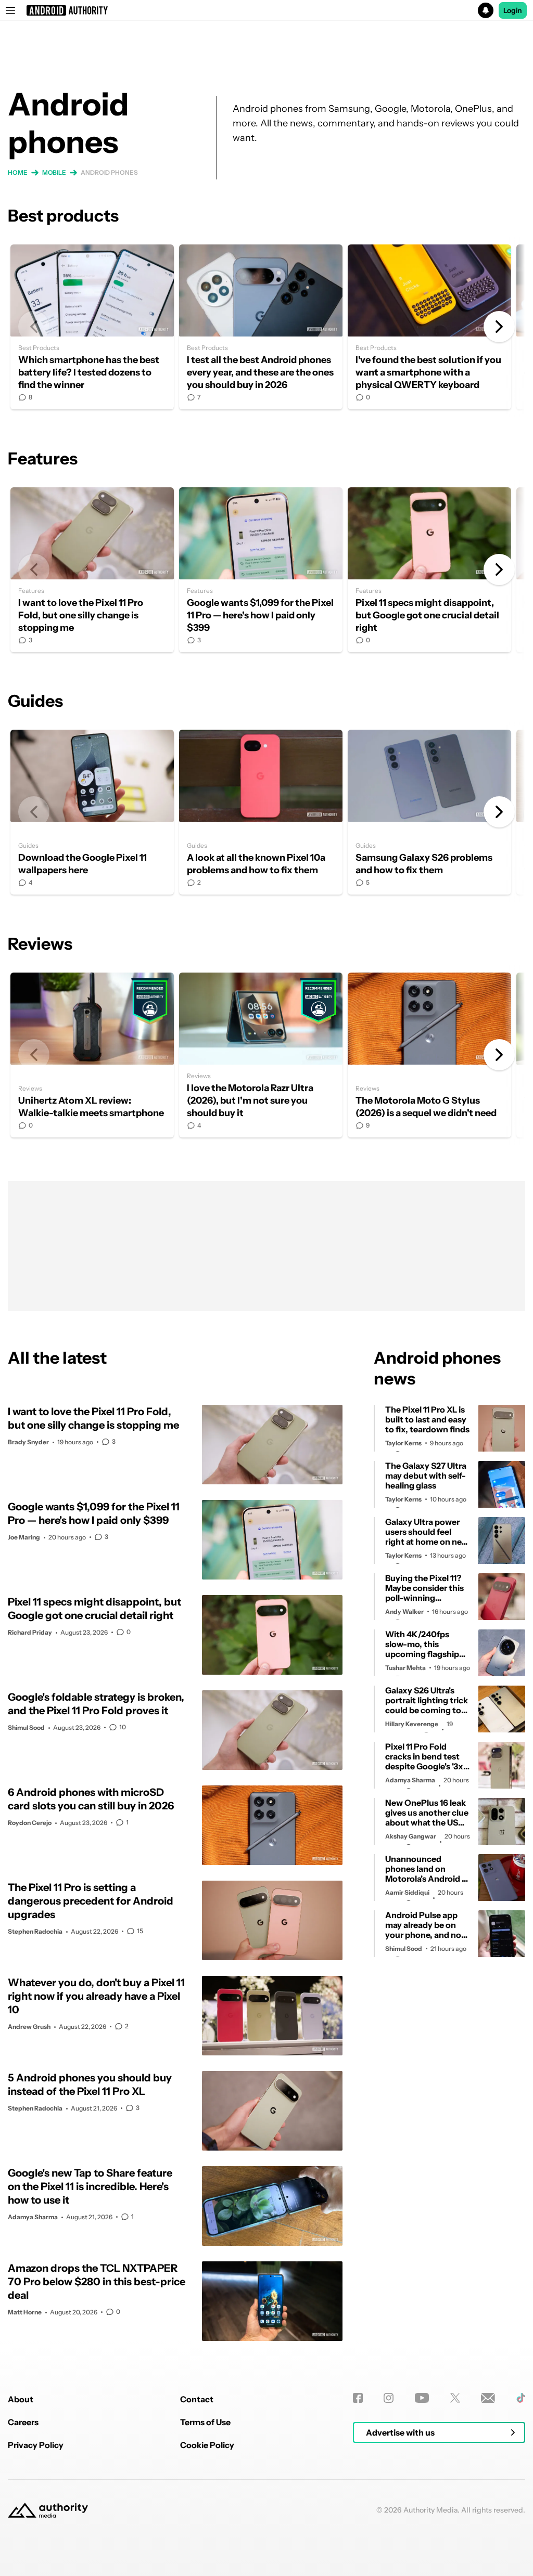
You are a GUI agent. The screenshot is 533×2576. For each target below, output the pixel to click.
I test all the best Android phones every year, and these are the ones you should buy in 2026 (261, 327)
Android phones (109, 172)
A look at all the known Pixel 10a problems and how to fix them (261, 812)
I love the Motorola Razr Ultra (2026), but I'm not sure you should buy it (261, 1055)
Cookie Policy (207, 2445)
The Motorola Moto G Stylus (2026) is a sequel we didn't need (429, 1055)
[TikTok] (521, 2398)
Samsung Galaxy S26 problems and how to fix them (429, 812)
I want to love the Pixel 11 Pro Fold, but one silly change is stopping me (92, 570)
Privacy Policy (36, 2445)
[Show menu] (10, 10)
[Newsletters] (488, 2398)
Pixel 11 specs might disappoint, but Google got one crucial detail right (429, 570)
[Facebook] (358, 2398)
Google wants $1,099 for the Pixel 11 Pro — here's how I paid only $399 (261, 570)
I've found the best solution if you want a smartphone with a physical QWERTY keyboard (429, 327)
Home (18, 172)
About (21, 2399)
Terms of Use (205, 2422)
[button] (266, 10)
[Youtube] (422, 2398)
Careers (23, 2422)
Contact (197, 2399)
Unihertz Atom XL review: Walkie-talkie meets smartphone (92, 1055)
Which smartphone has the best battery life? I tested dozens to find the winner (92, 327)
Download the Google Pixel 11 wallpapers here (92, 812)
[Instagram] (389, 2398)
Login (513, 10)
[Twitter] (455, 2398)
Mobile (54, 172)
